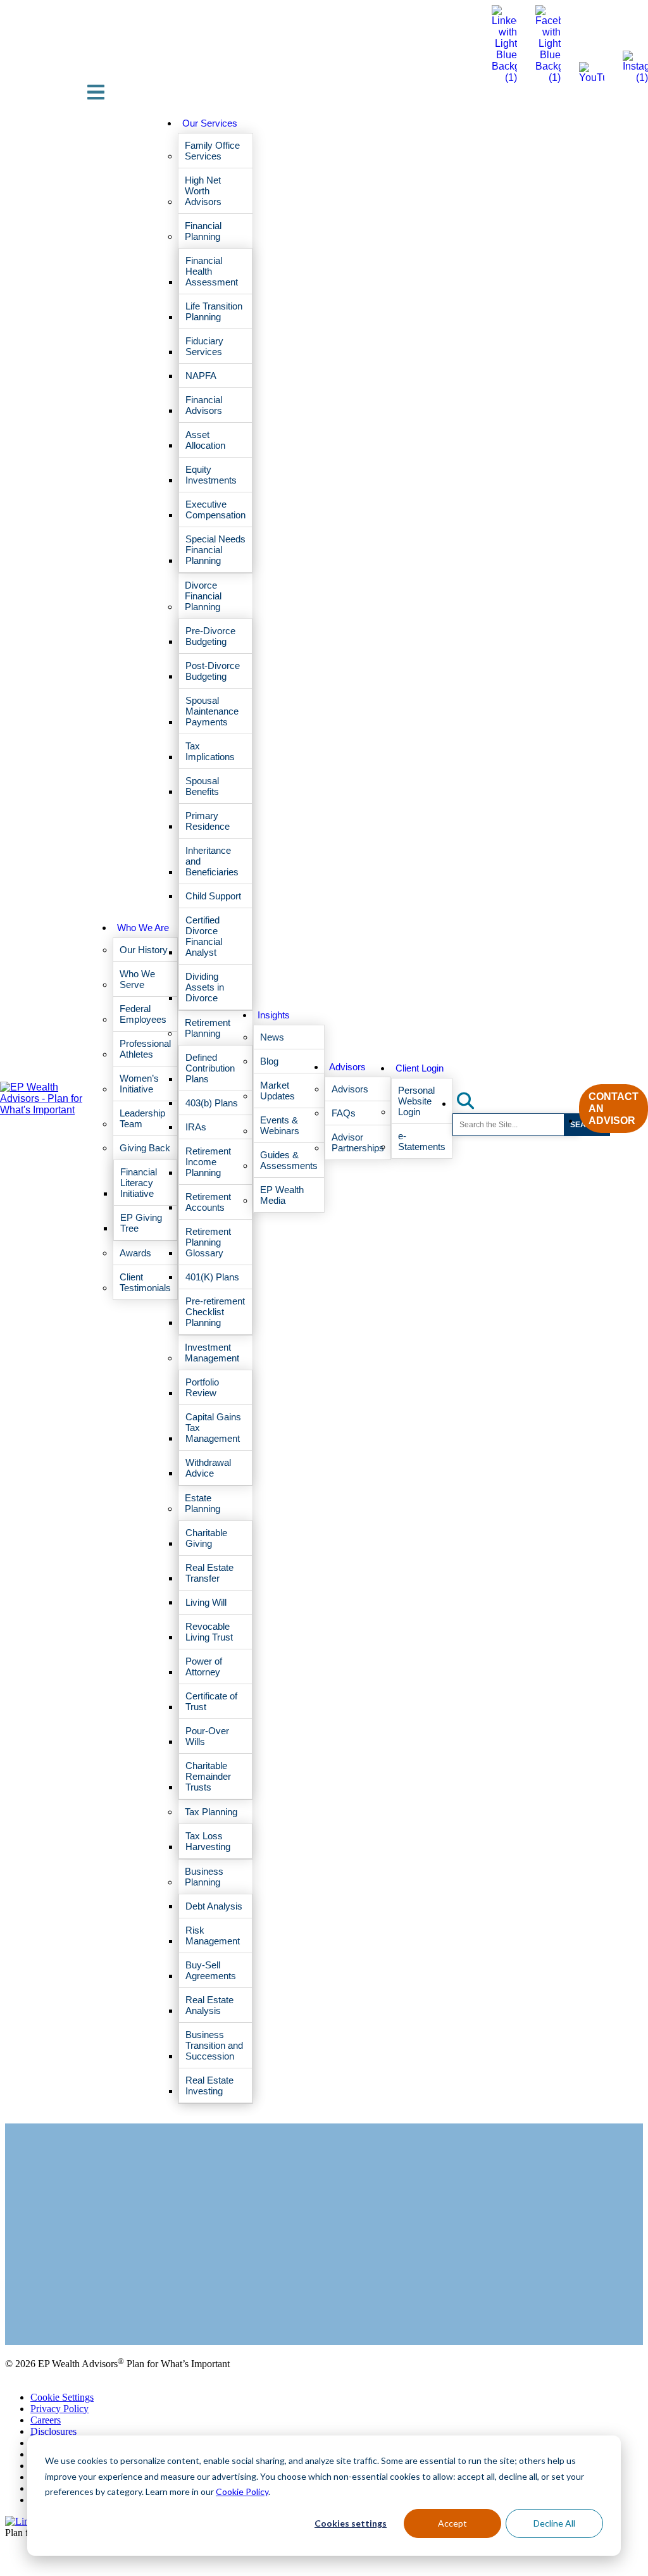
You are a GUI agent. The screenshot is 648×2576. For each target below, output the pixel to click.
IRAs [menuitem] (196, 1127)
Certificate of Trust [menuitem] (211, 1701)
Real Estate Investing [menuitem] (209, 2085)
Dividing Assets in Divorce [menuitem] (205, 987)
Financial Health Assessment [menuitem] (212, 271)
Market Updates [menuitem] (277, 1091)
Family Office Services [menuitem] (212, 151)
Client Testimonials (43, 2307)
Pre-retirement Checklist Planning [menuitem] (215, 1312)
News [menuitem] (272, 1037)
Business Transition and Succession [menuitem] (214, 2045)
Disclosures (53, 2431)
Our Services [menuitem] (210, 123)
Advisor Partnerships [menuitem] (358, 1142)
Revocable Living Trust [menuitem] (209, 1632)
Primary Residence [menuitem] (208, 821)
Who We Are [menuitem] (143, 928)
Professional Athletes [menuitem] (145, 1049)
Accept (452, 2523)
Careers (46, 2420)
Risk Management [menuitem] (213, 1935)
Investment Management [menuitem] (212, 1353)
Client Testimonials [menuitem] (145, 1282)
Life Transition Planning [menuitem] (214, 311)
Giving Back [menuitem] (145, 1148)
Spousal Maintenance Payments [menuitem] (212, 711)
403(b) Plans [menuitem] (212, 1103)
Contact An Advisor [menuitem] (614, 1109)
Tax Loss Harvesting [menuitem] (208, 1841)
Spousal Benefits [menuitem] (202, 786)
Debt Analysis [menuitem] (214, 1906)
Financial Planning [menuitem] (203, 231)
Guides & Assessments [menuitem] (289, 1160)
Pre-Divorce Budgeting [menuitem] (210, 636)
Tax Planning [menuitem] (211, 1812)
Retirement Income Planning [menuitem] (208, 1162)
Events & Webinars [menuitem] (280, 1125)
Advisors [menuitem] (347, 1067)
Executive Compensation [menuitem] (215, 510)
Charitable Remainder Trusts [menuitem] (208, 1776)
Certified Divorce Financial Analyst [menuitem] (204, 936)
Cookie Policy (242, 2492)
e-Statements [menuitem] (422, 1141)
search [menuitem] (473, 1100)
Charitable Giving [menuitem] (206, 1538)
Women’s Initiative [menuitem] (139, 1084)
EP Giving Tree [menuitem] (141, 1223)
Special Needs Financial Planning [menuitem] (215, 550)
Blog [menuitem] (269, 1061)
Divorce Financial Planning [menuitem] (203, 596)
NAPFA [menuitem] (201, 376)
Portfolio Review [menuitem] (202, 1387)
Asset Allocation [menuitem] (205, 440)
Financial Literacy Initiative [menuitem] (139, 1183)
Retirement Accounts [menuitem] (208, 1202)
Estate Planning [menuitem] (202, 1503)
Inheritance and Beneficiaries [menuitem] (212, 861)
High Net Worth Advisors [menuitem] (203, 191)
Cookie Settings (62, 2397)
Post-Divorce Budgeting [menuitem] (213, 671)
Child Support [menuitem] (213, 896)
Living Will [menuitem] (206, 1602)
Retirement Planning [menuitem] (208, 1028)
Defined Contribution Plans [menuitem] (210, 1068)
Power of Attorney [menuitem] (204, 1666)
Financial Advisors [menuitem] (204, 405)
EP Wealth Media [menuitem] (282, 1195)
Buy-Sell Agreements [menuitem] (211, 1970)
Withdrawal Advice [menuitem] (208, 1468)
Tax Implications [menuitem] (210, 751)
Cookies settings (351, 2523)
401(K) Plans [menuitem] (212, 1277)
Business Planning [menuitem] (204, 1877)
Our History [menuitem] (144, 950)
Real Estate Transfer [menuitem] (209, 1573)
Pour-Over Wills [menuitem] (207, 1736)
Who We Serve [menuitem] (137, 979)
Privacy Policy (59, 2409)
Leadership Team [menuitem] (142, 1118)
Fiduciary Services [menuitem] (204, 346)
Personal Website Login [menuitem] (416, 1101)
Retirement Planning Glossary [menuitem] (208, 1242)
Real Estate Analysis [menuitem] (209, 2005)
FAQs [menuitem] (344, 1113)
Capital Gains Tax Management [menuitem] (213, 1428)
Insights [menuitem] (274, 1015)
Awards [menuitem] (135, 1253)
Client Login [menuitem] (420, 1068)
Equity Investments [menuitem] (211, 475)
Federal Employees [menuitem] (143, 1014)
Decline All (554, 2523)
